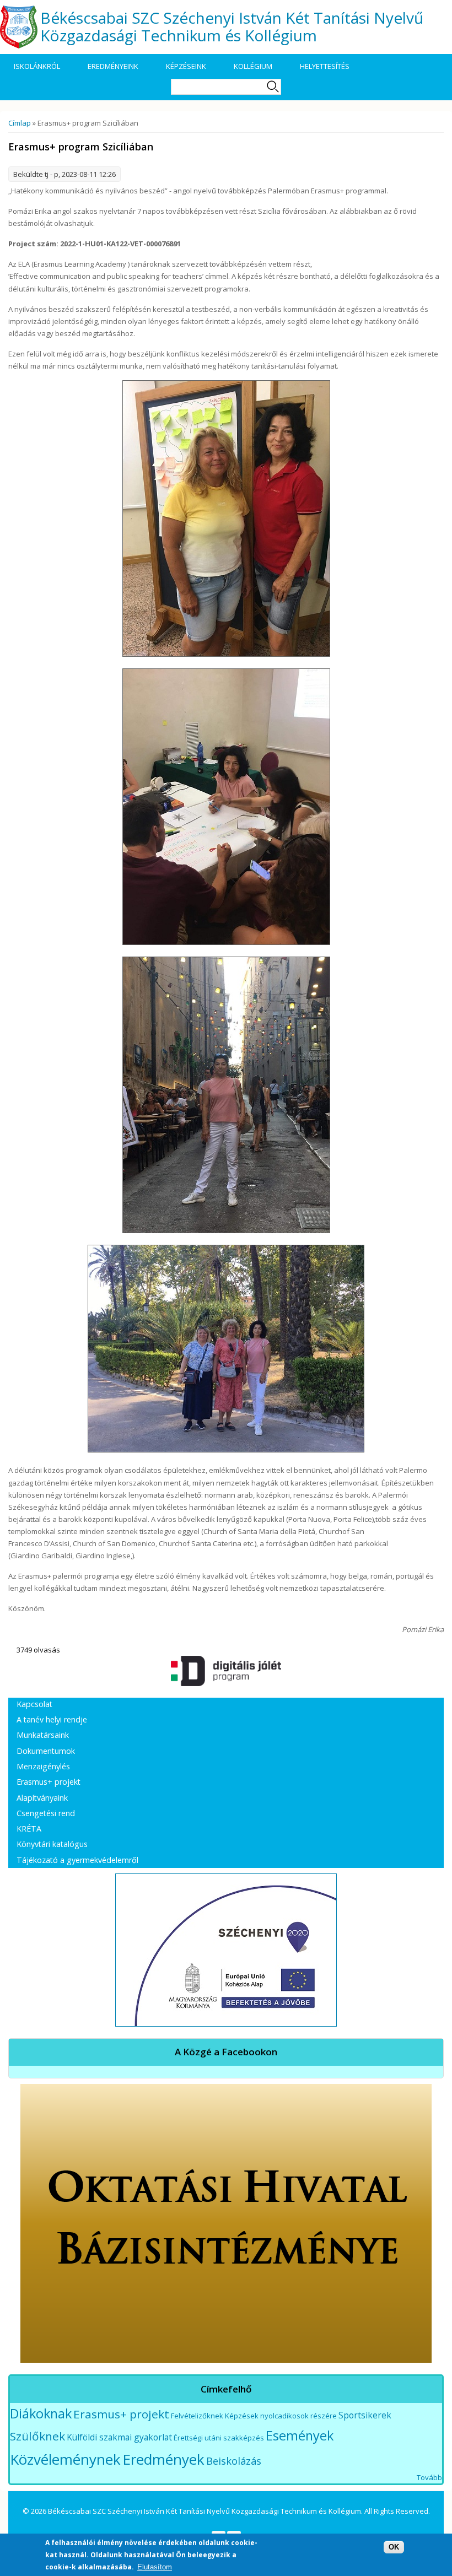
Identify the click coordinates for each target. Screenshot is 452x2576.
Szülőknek (37, 2436)
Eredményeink (113, 66)
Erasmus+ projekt (49, 1782)
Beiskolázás (234, 2461)
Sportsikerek (365, 2415)
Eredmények (163, 2459)
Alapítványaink (42, 1798)
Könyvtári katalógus (52, 1844)
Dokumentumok (46, 1751)
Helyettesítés (325, 66)
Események (300, 2435)
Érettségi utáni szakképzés (219, 2438)
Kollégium (253, 66)
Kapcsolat (34, 1704)
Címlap (20, 123)
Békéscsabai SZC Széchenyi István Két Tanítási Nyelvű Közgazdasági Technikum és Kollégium (232, 26)
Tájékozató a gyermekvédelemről (77, 1860)
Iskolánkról (37, 66)
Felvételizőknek (197, 2416)
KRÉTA (29, 1829)
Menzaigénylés (43, 1766)
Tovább (429, 2477)
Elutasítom (155, 2567)
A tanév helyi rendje (52, 1719)
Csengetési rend (46, 1813)
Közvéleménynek (65, 2459)
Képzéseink (186, 66)
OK (394, 2547)
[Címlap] (19, 27)
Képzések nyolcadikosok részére (281, 2416)
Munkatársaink (43, 1735)
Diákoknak (41, 2413)
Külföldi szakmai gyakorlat (119, 2437)
